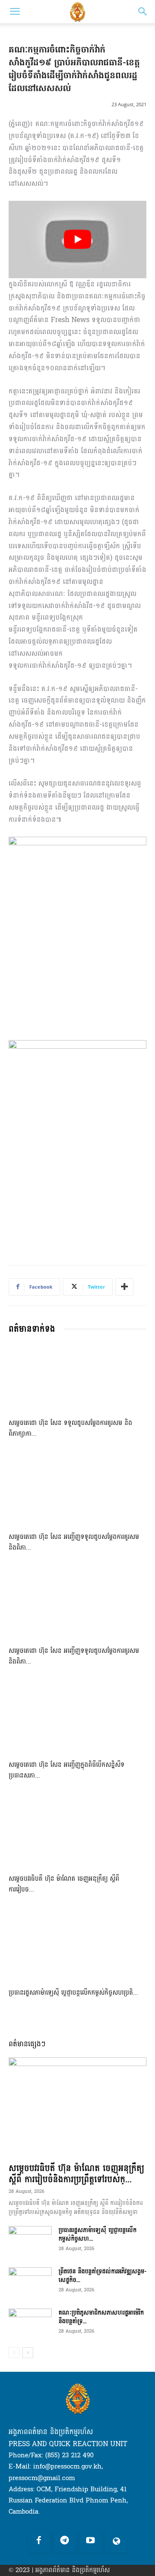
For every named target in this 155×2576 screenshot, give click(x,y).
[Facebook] (39, 2541)
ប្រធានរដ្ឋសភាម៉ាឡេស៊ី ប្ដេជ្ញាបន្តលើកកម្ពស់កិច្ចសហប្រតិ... (73, 1993)
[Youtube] (90, 2541)
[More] (124, 1287)
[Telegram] (65, 2541)
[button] (15, 12)
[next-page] (28, 2353)
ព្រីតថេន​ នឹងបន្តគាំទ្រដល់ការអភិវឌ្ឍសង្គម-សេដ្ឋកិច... (102, 2276)
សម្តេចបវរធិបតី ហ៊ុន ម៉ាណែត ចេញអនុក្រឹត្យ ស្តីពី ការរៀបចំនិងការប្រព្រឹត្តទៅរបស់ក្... (76, 2174)
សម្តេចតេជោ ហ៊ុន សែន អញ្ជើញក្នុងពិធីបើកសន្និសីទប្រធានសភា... (67, 1770)
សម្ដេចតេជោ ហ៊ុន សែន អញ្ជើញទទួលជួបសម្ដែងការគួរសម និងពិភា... (74, 1542)
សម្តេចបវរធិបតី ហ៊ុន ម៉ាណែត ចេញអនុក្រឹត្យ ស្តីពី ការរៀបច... (64, 1884)
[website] (116, 2541)
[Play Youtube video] (77, 239)
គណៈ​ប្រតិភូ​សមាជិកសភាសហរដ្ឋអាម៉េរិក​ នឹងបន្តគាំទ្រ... (101, 2317)
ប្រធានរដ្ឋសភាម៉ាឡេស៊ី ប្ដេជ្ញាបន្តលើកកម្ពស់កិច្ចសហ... (98, 2234)
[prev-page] (14, 2353)
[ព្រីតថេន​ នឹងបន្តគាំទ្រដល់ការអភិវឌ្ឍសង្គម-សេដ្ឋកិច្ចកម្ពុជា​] (30, 2282)
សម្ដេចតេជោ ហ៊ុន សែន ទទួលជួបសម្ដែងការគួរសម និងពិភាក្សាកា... (70, 1428)
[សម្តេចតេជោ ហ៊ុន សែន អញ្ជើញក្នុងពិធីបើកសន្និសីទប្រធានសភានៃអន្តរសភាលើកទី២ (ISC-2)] (77, 1719)
